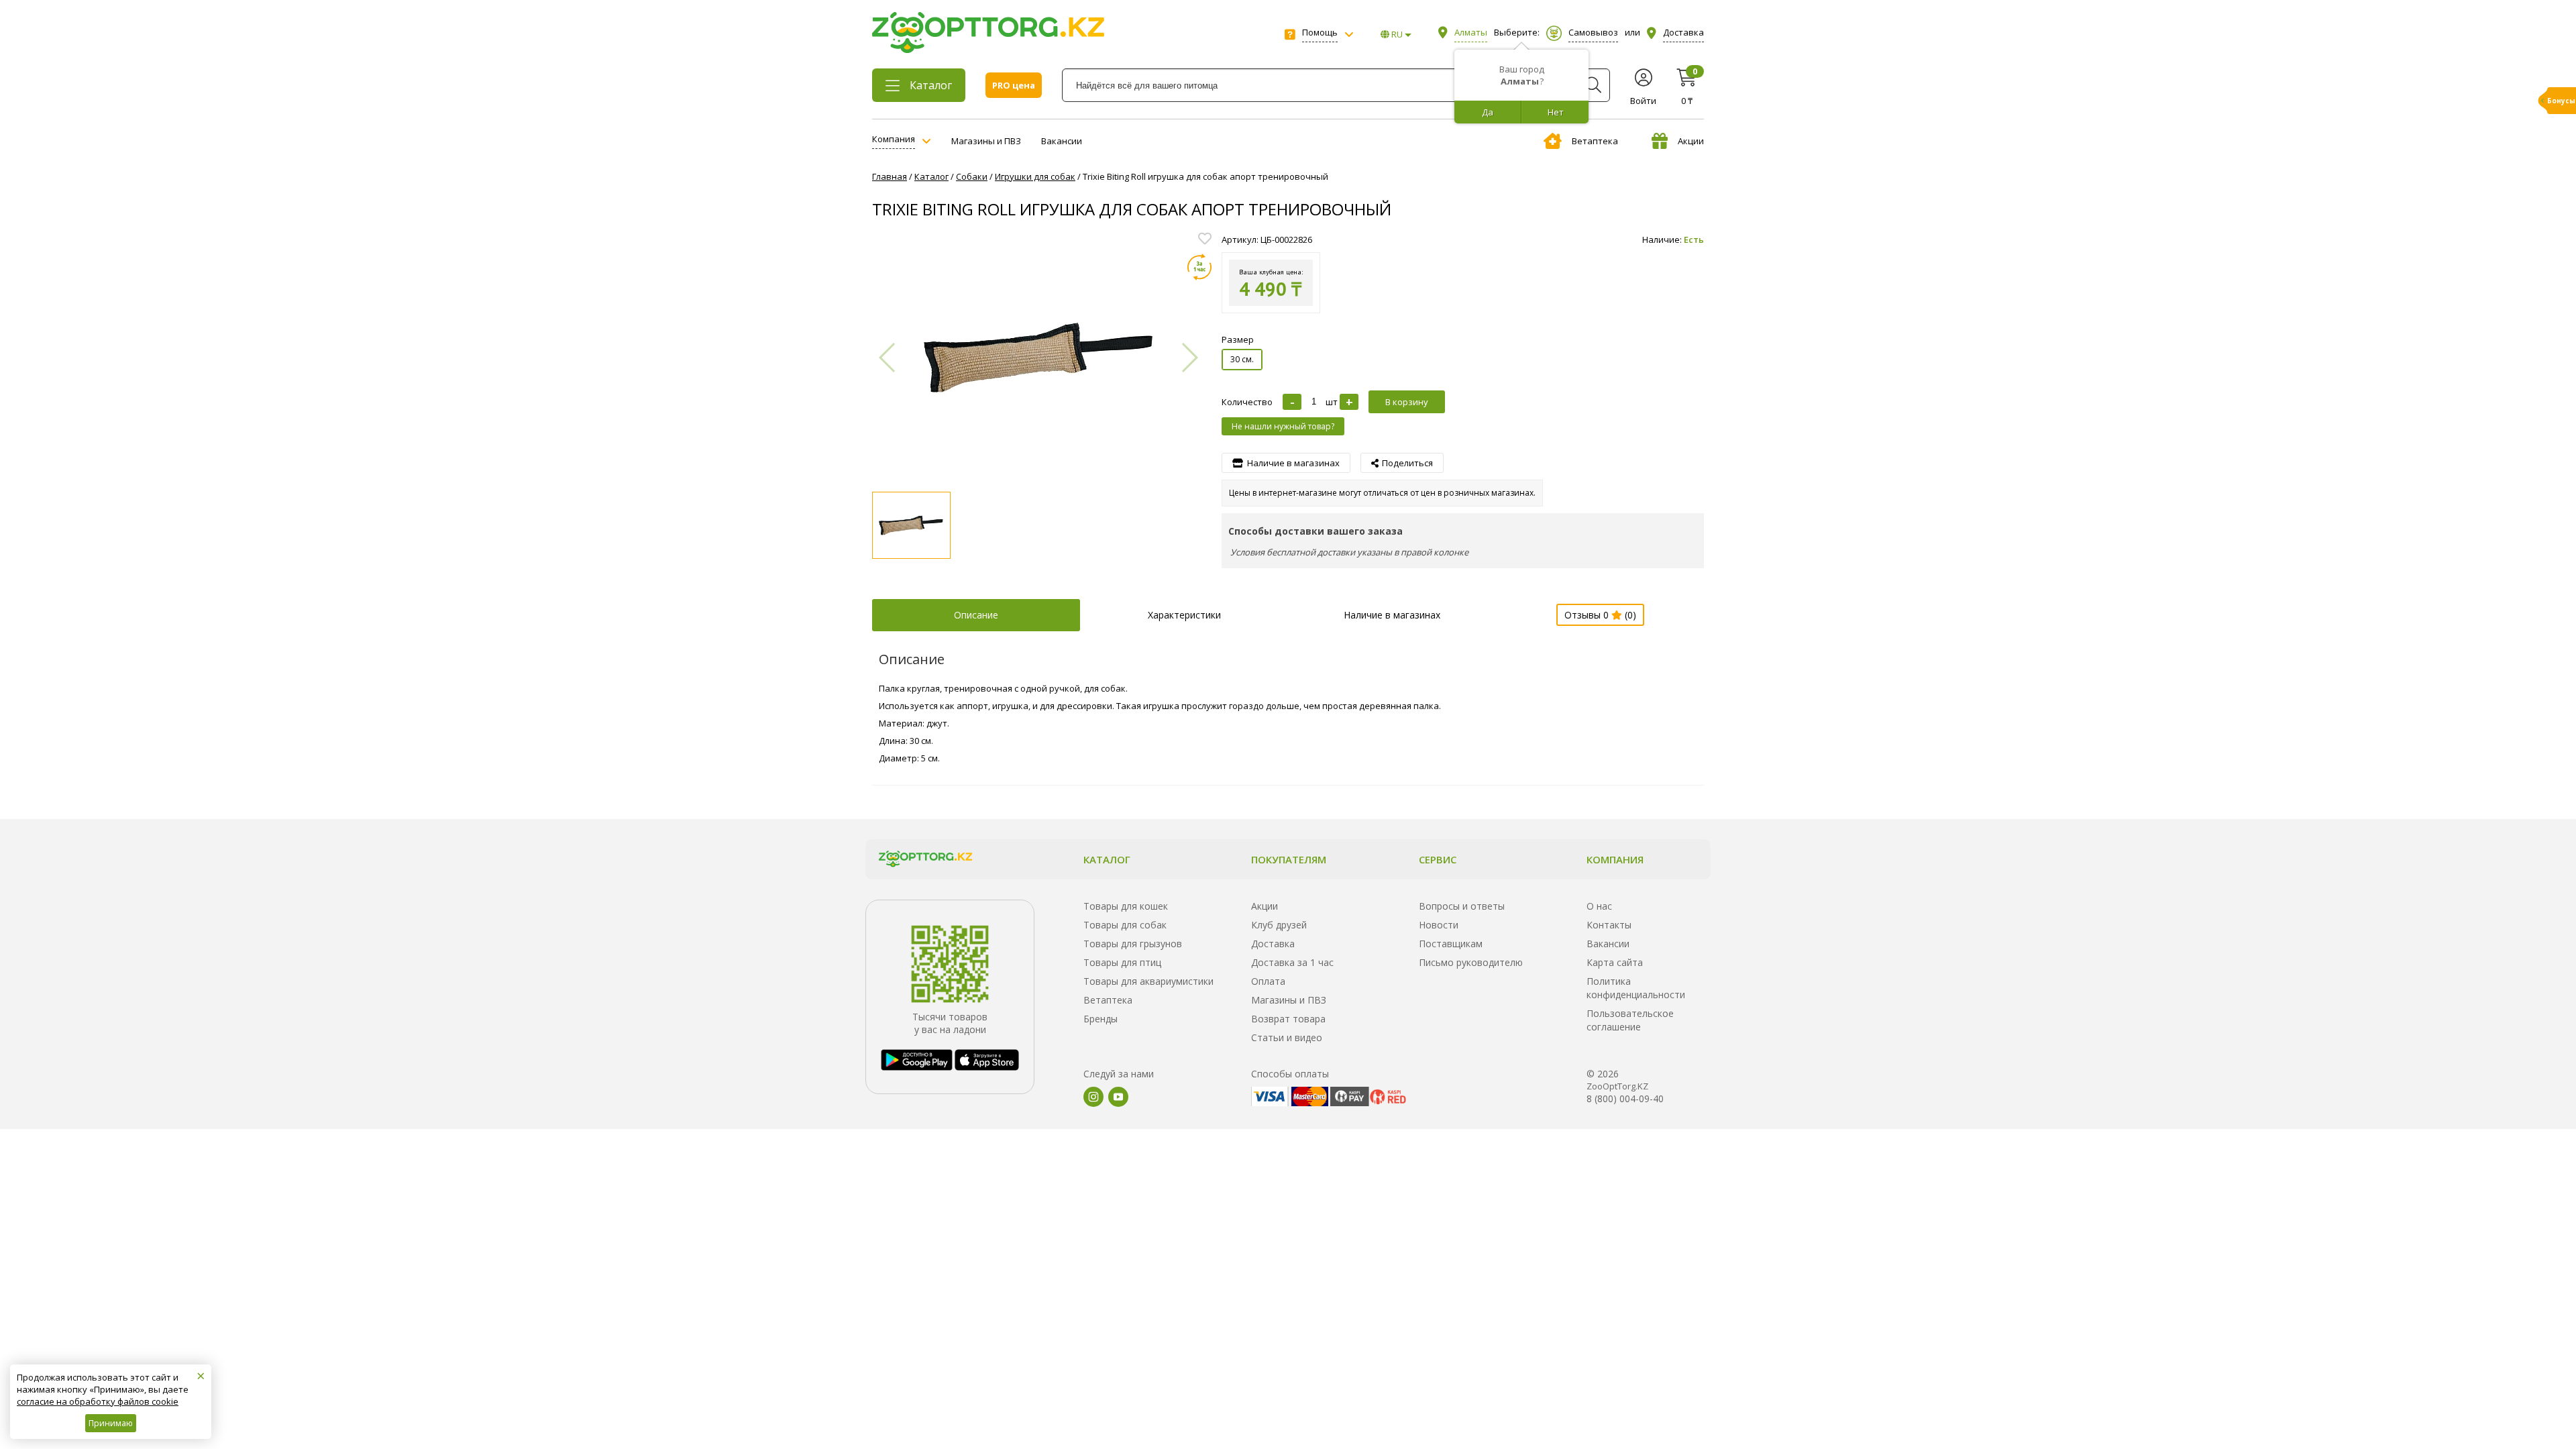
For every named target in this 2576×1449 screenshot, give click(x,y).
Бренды (1101, 1019)
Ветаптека (1595, 141)
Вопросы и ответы (1462, 906)
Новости (1439, 925)
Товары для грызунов (1133, 944)
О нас (1599, 906)
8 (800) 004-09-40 (1625, 1098)
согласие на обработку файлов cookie (98, 1401)
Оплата (1268, 981)
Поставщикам (1451, 944)
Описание (976, 615)
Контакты (1609, 925)
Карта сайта (1615, 962)
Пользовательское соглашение (1630, 1020)
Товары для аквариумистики (1148, 981)
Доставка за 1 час (1292, 962)
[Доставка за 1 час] (1199, 267)
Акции (1691, 141)
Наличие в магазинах (1392, 615)
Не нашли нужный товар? (1283, 426)
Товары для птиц (1122, 962)
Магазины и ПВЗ (986, 141)
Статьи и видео (1287, 1037)
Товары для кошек (1126, 906)
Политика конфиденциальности (1636, 988)
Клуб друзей (1279, 925)
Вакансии (1062, 141)
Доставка (1273, 944)
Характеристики (1184, 615)
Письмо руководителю (1471, 962)
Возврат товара (1288, 1019)
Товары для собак (1125, 925)
